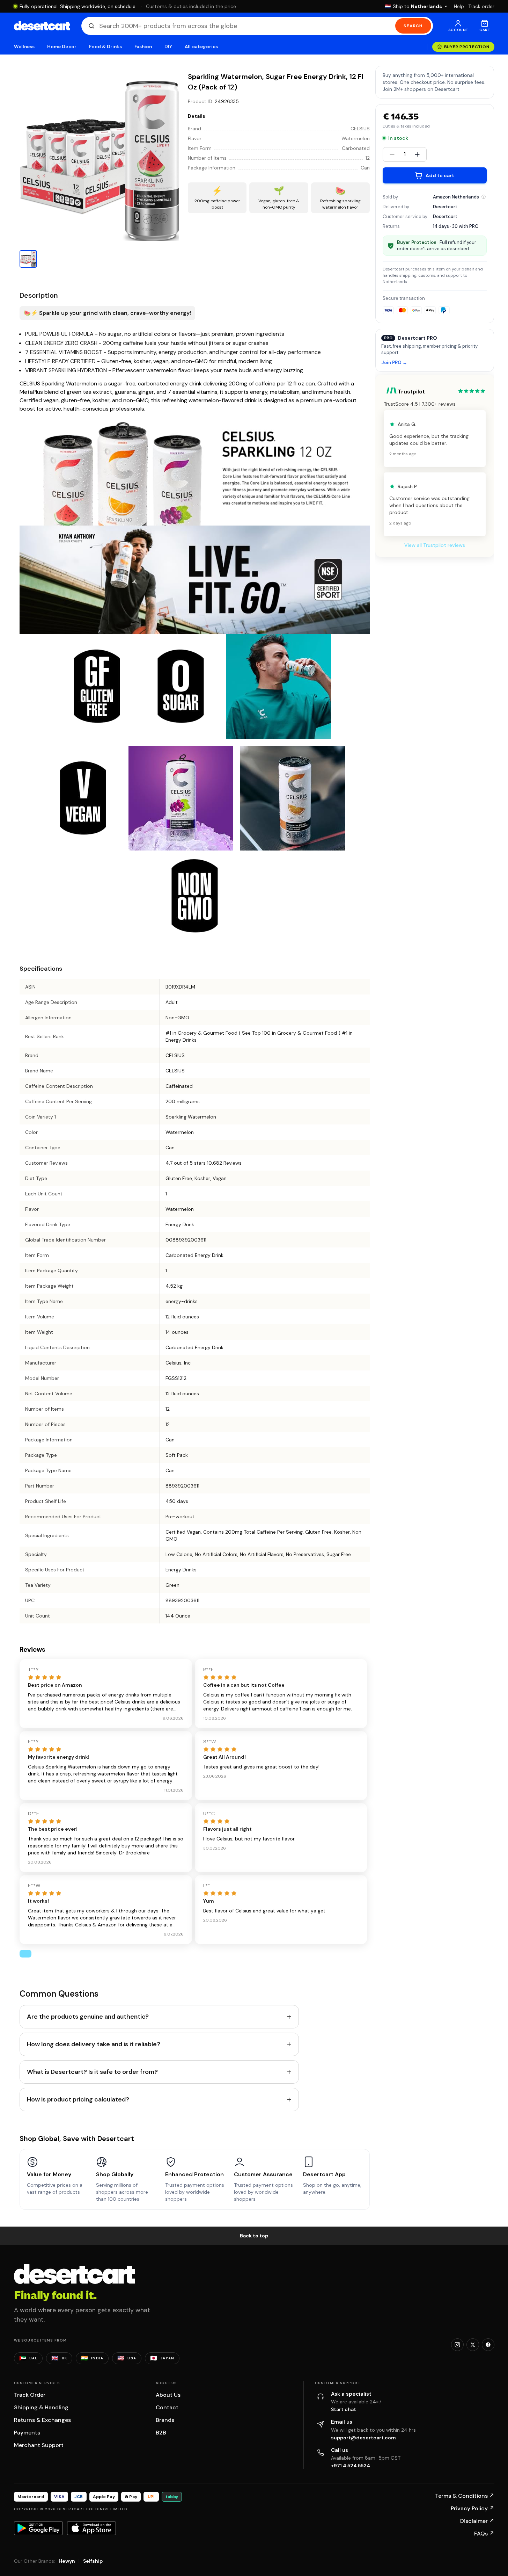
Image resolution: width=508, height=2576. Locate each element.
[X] (473, 2345)
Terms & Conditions (465, 2496)
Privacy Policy (473, 2508)
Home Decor (62, 47)
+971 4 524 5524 (351, 2466)
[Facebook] (488, 2345)
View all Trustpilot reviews (435, 545)
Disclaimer (477, 2521)
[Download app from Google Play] (38, 2528)
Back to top (254, 2236)
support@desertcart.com (363, 2438)
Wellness (24, 47)
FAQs (484, 2534)
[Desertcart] (42, 26)
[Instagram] (457, 2345)
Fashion (143, 47)
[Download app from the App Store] (91, 2528)
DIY (168, 47)
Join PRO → (394, 363)
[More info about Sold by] (484, 197)
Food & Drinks (105, 47)
